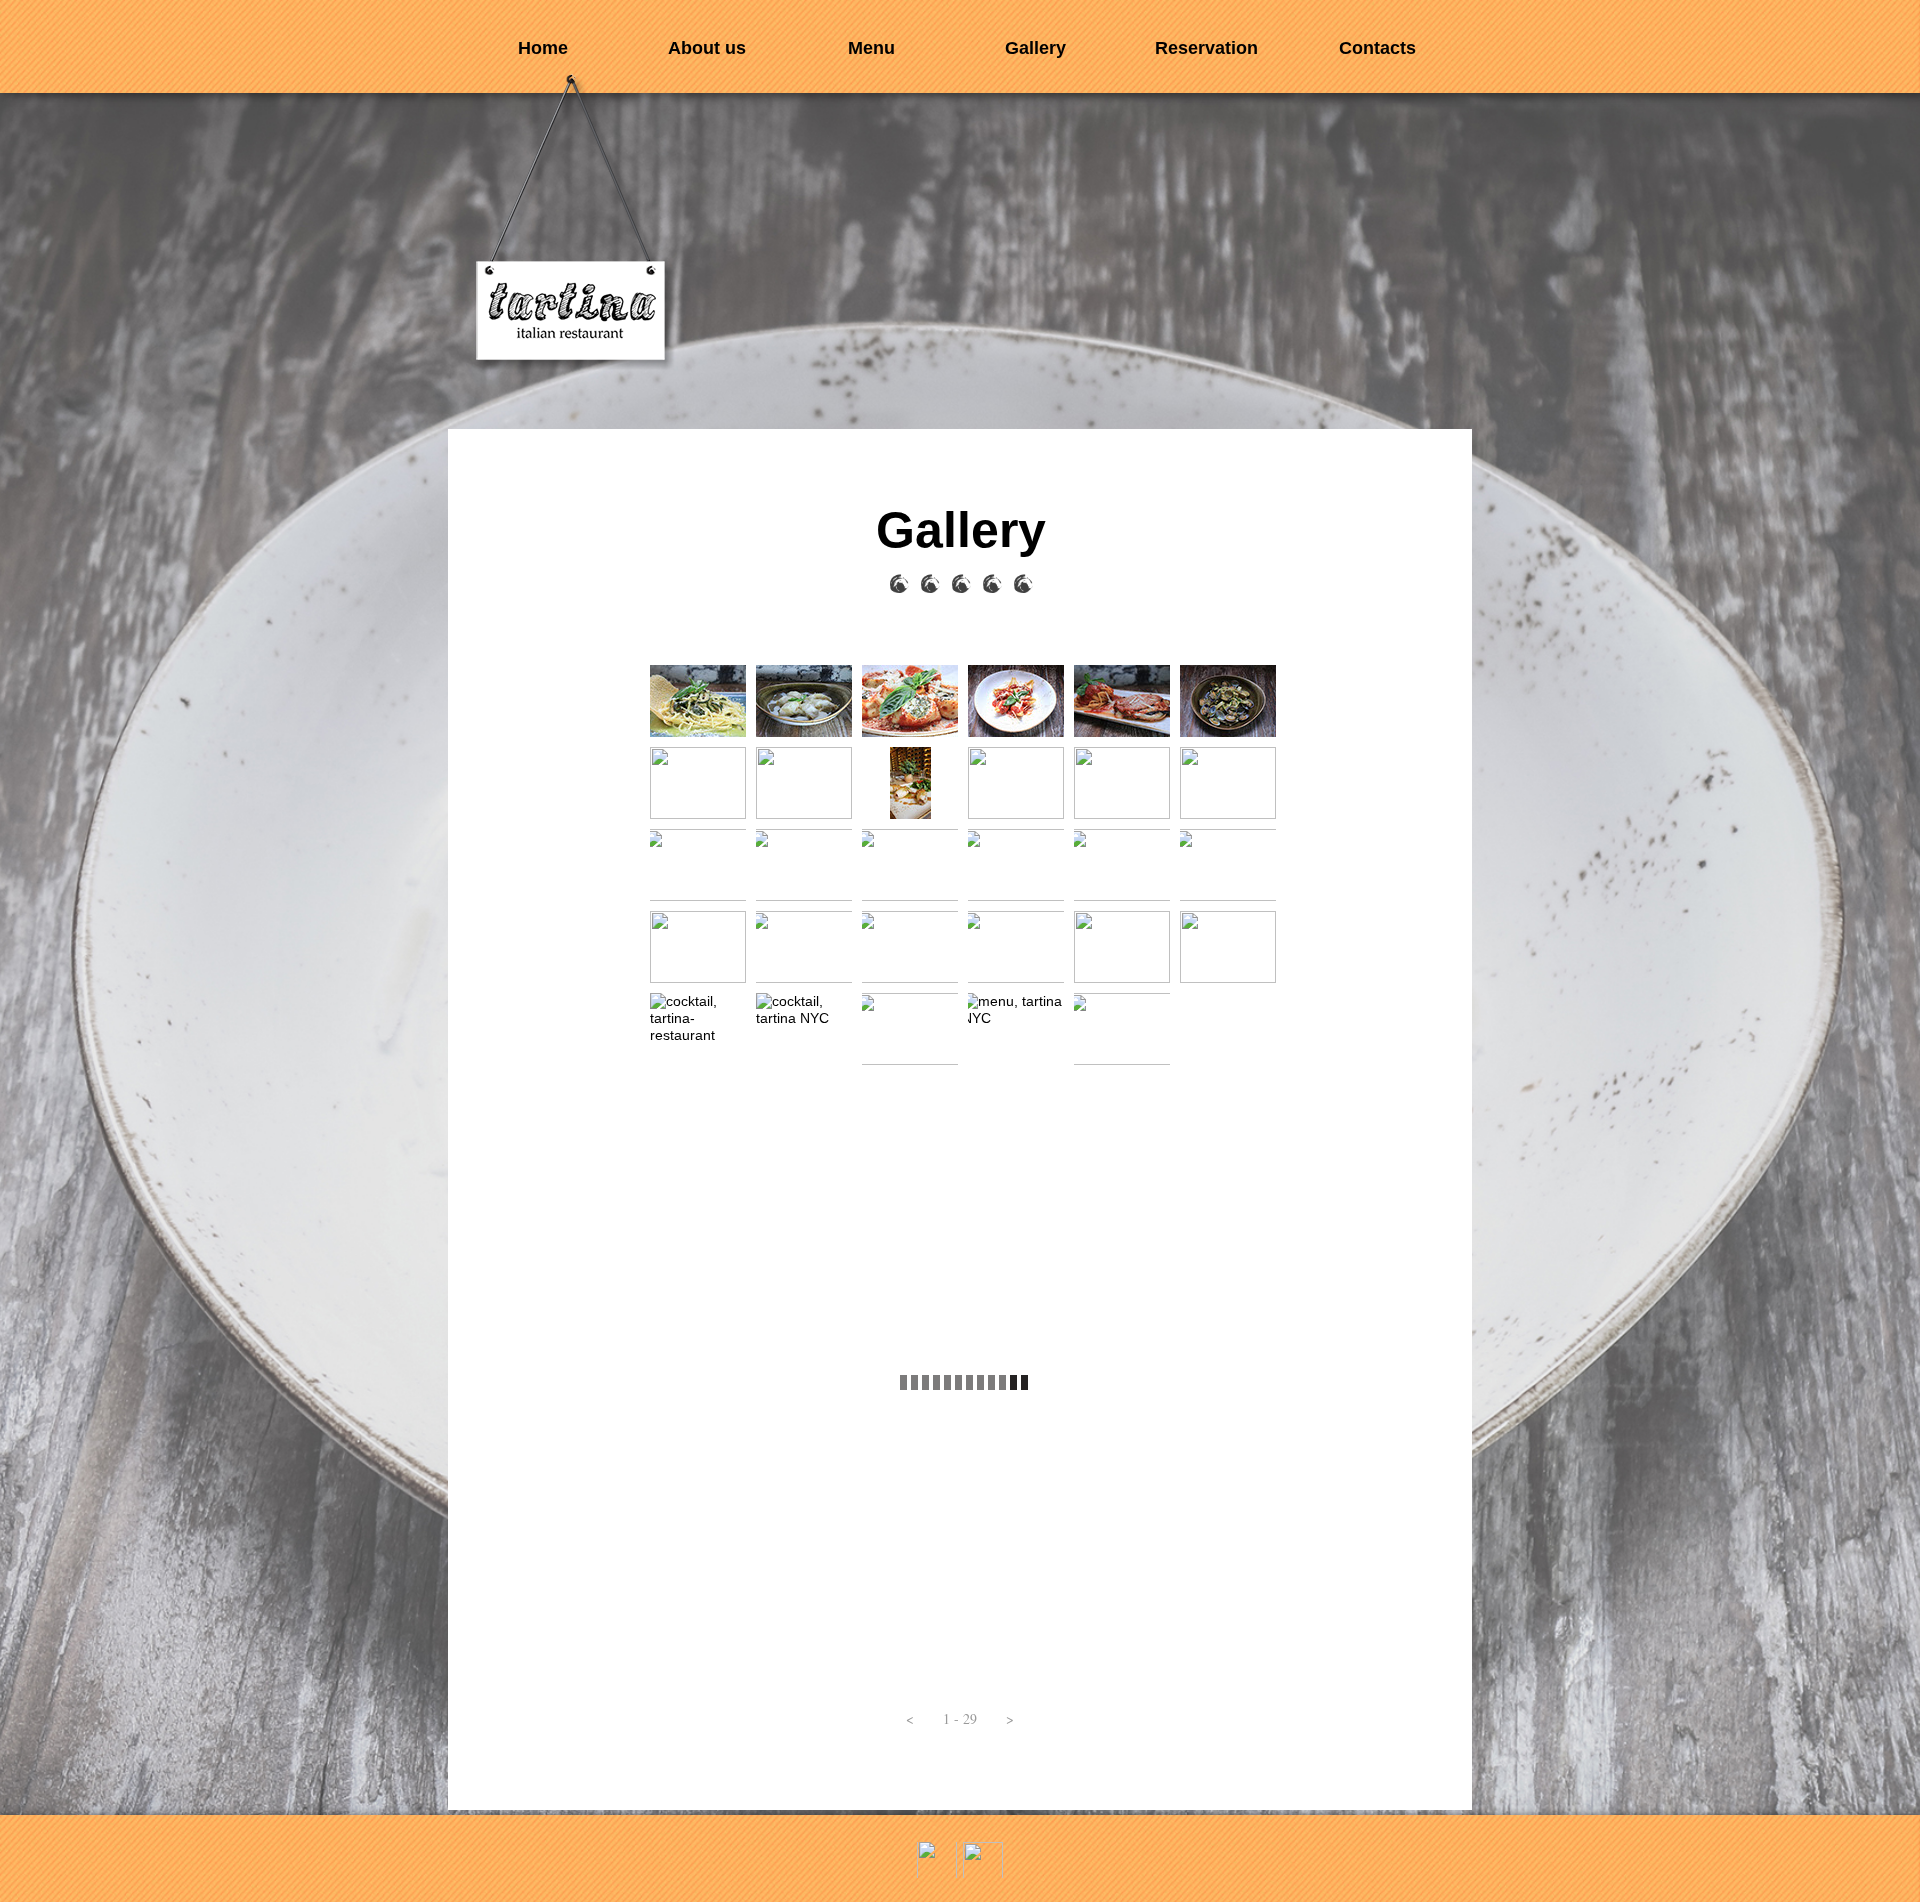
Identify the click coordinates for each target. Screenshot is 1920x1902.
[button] (910, 1719)
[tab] (698, 701)
